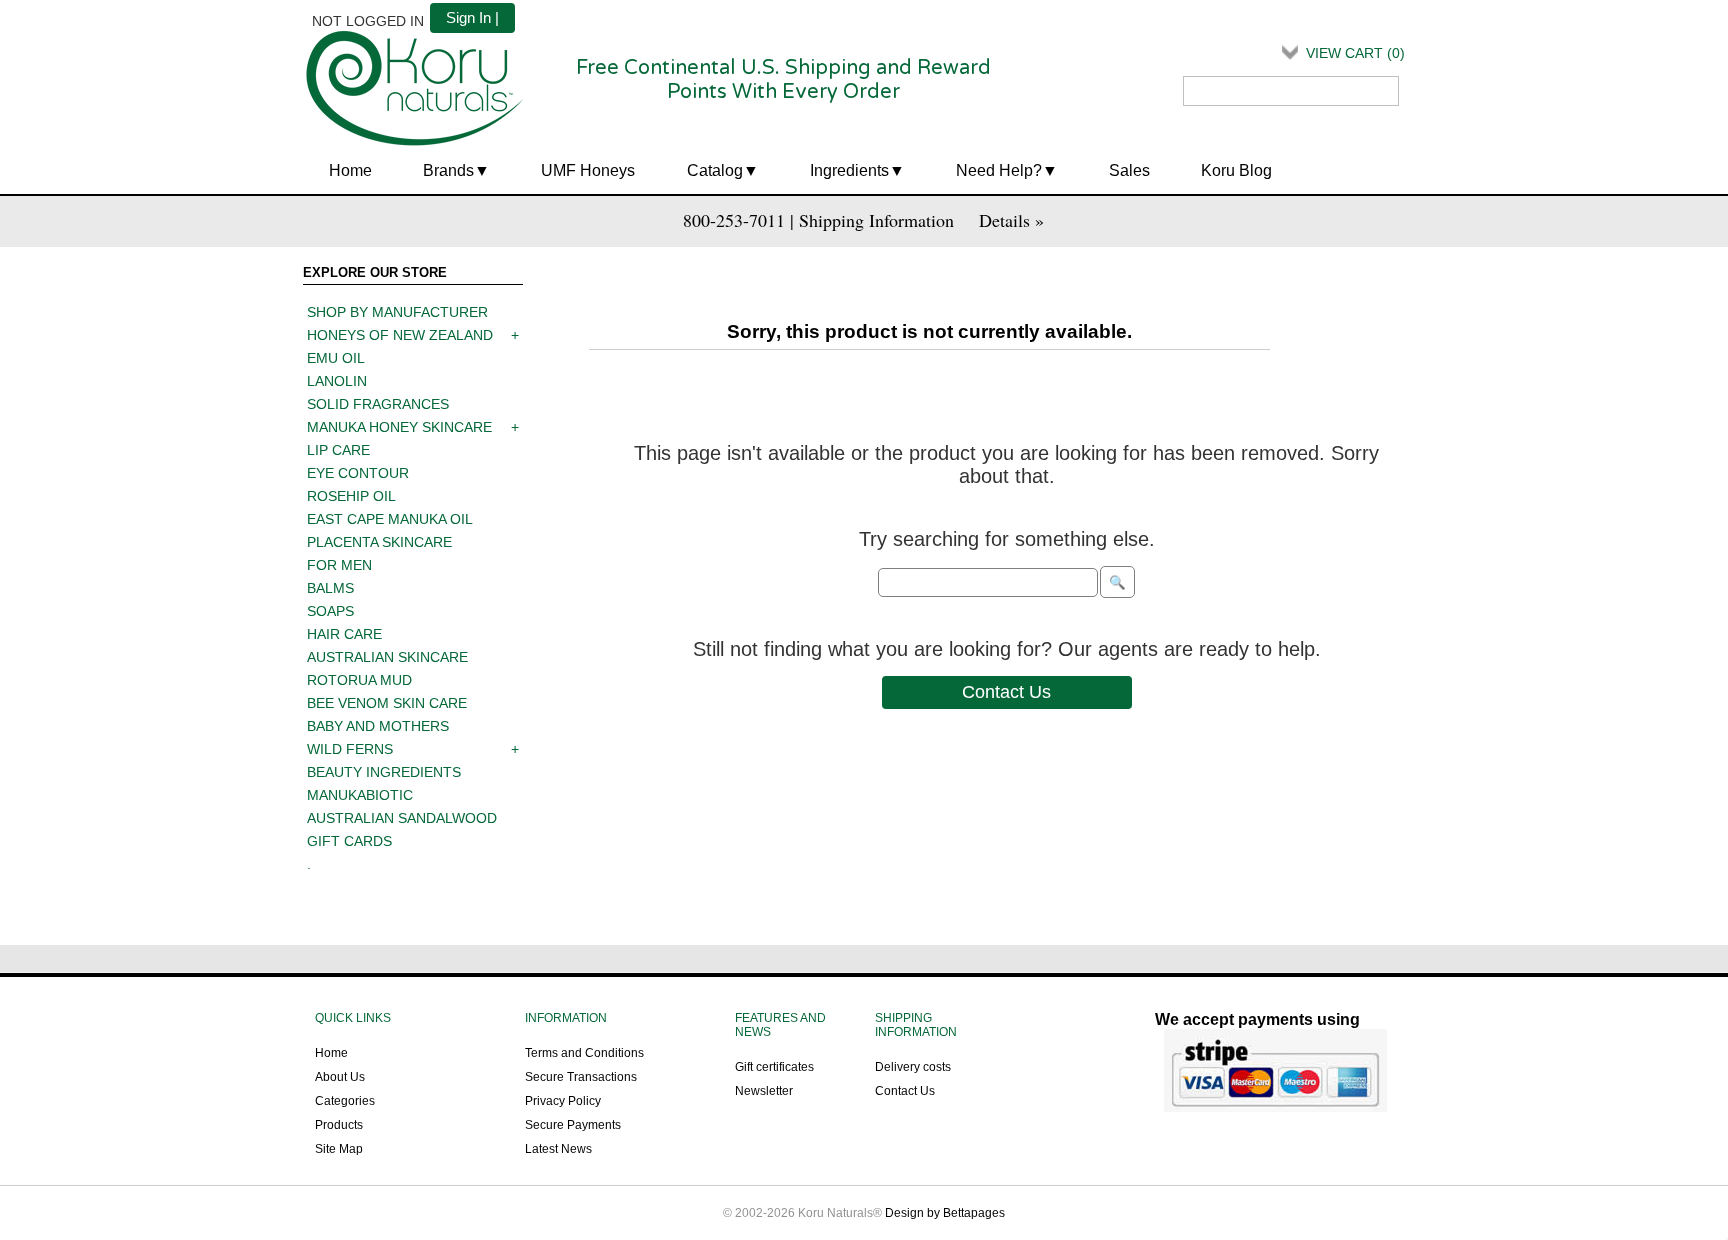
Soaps (330, 611)
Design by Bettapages (945, 1213)
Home (350, 170)
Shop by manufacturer (397, 312)
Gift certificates (774, 1067)
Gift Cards (349, 841)
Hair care (344, 634)
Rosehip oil (351, 496)
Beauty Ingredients (384, 772)
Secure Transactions (581, 1077)
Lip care (338, 450)
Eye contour (358, 473)
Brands (448, 170)
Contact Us (1006, 692)
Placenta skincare (379, 542)
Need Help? (999, 170)
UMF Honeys (588, 170)
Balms (330, 588)
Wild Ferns (350, 749)
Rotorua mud (359, 680)
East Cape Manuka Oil (390, 519)
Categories (345, 1101)
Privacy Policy (563, 1101)
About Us (340, 1077)
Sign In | (472, 17)
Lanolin (337, 381)
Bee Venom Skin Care (387, 703)
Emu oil (336, 358)
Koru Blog (1236, 170)
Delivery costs (913, 1067)
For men (339, 565)
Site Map (339, 1149)
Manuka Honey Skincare (399, 427)
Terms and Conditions (584, 1053)
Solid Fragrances (378, 404)
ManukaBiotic (360, 795)
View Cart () (1355, 53)
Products (339, 1125)
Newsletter (764, 1091)
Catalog (715, 170)
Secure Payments (573, 1125)
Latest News (558, 1149)
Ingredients (849, 170)
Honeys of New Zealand (400, 335)
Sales (1129, 170)
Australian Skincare (387, 657)
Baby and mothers (378, 726)
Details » (1011, 220)
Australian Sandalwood (402, 818)
